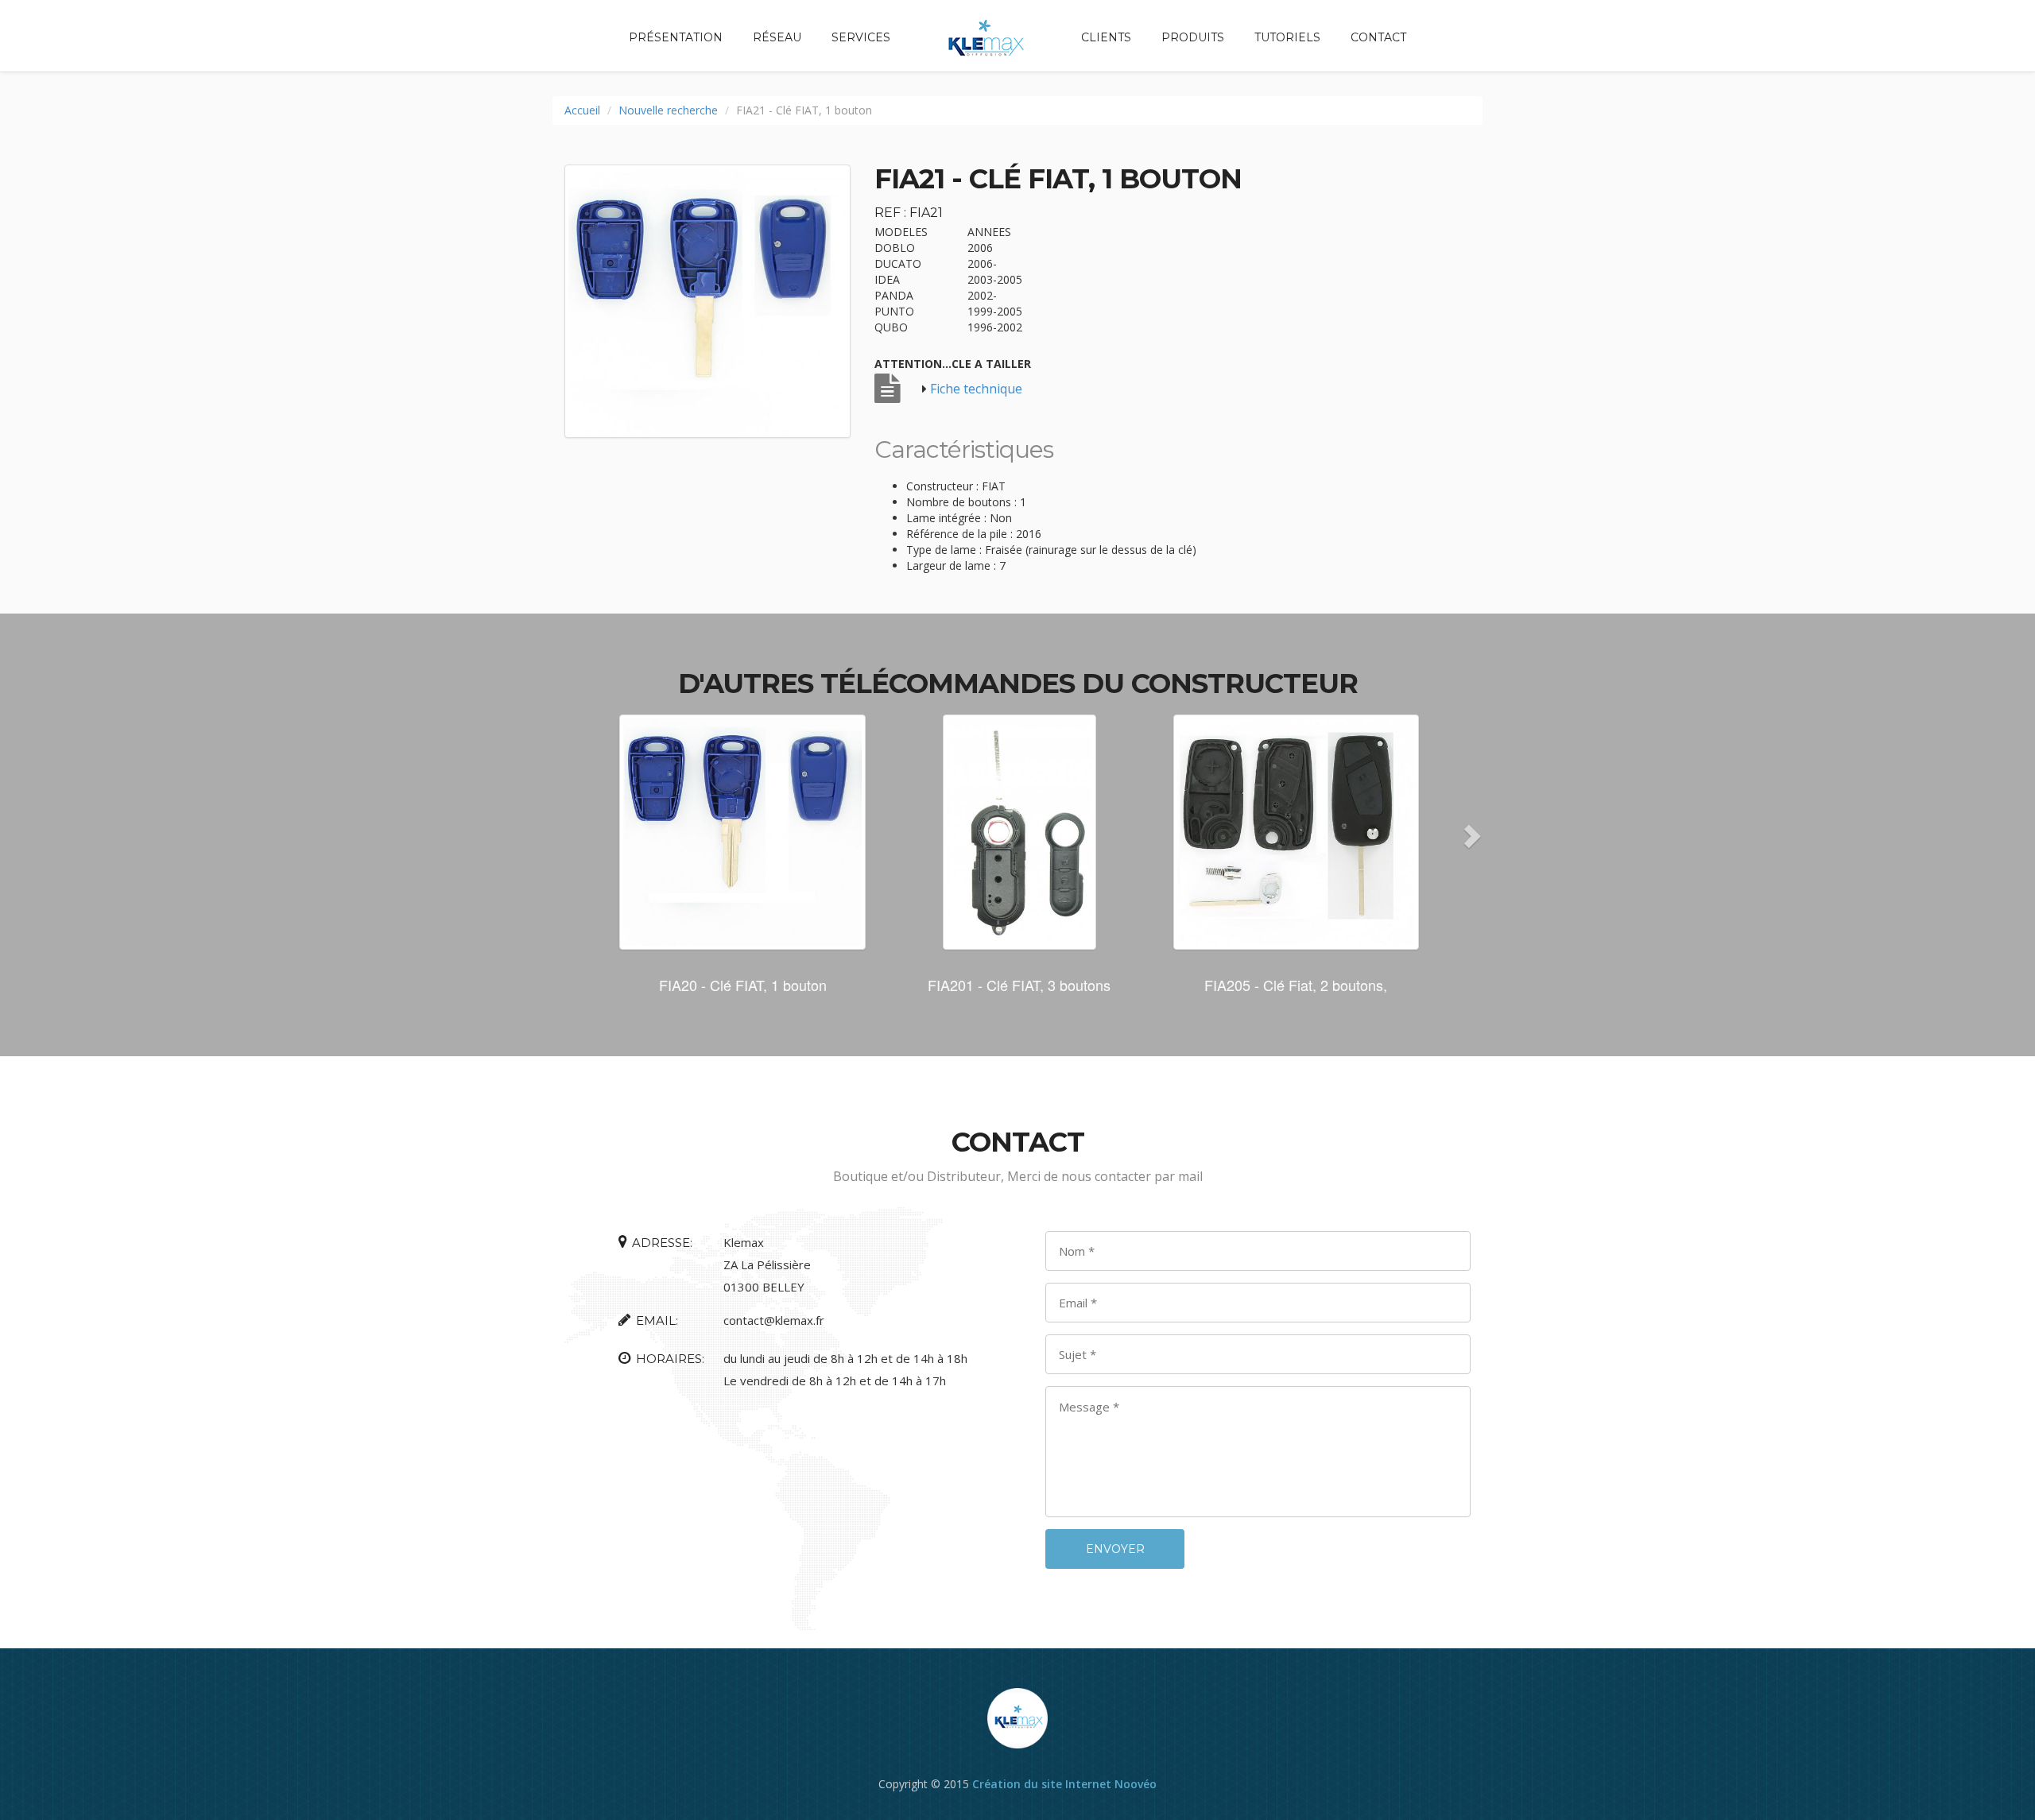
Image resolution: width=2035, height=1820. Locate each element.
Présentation (676, 37)
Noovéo (1136, 1784)
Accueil (582, 110)
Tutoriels (1287, 37)
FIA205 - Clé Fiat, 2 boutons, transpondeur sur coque (1296, 993)
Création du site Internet (1042, 1784)
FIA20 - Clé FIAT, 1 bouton (743, 985)
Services (861, 37)
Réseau (777, 37)
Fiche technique (976, 389)
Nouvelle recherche (668, 110)
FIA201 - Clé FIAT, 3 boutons (1019, 985)
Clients (1106, 37)
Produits (1193, 37)
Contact (1378, 37)
